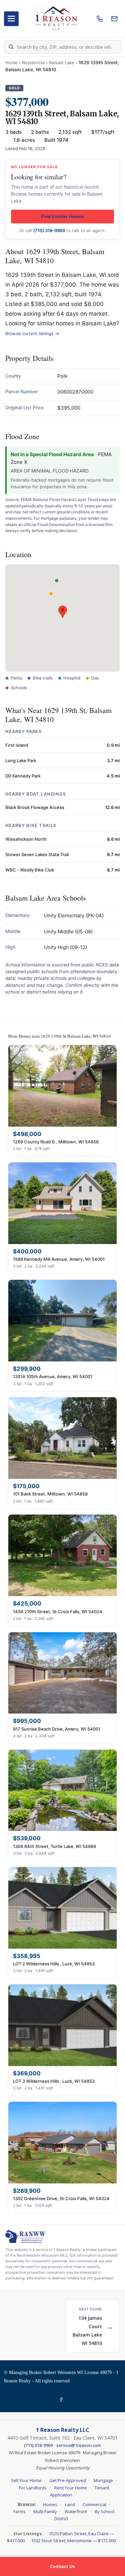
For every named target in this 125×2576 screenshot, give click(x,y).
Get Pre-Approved (68, 2480)
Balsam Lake (62, 63)
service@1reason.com (79, 2445)
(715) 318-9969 (49, 230)
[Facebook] (62, 2400)
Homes (50, 2504)
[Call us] (100, 19)
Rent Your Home (71, 2488)
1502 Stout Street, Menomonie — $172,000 (73, 2541)
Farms (19, 2511)
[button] (63, 612)
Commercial (94, 2504)
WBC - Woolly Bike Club (30, 870)
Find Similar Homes (62, 216)
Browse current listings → (32, 333)
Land (70, 2504)
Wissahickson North (26, 839)
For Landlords (33, 2488)
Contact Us (62, 2566)
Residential (33, 63)
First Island (17, 745)
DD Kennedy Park (23, 776)
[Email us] (114, 19)
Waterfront (76, 2511)
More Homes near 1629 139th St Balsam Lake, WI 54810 (59, 1036)
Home (11, 63)
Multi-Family (45, 2511)
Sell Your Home (26, 2480)
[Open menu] (11, 19)
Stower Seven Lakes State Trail (37, 854)
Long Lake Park (21, 760)
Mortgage (103, 2480)
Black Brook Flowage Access (35, 807)
